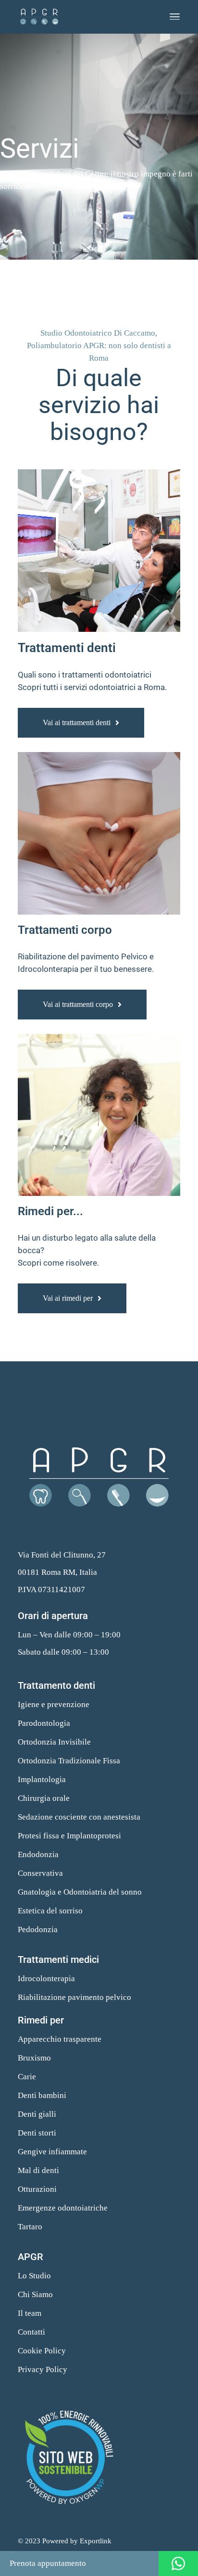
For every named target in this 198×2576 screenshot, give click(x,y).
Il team (30, 2313)
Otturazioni (37, 2189)
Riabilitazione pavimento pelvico (74, 1997)
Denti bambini (42, 2095)
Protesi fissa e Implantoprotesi (69, 1836)
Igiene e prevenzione (54, 1704)
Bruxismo (34, 2058)
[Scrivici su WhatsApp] (178, 2563)
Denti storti (37, 2133)
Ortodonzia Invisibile (54, 1742)
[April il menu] (175, 17)
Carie (27, 2077)
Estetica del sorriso (50, 1911)
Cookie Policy (42, 2351)
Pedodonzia (38, 1929)
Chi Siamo (35, 2294)
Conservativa (40, 1873)
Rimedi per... (50, 1211)
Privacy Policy (43, 2369)
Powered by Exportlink (77, 2541)
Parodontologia (44, 1723)
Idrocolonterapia (46, 1979)
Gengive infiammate (52, 2152)
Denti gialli (37, 2114)
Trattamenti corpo (65, 930)
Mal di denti (38, 2170)
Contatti (31, 2332)
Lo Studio (34, 2276)
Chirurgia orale (44, 1798)
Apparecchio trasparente (60, 2039)
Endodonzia (38, 1854)
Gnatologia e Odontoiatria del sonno (80, 1892)
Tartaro (30, 2227)
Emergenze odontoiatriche (63, 2208)
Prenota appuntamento (48, 2563)
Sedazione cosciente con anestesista (79, 1817)
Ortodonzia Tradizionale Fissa (69, 1761)
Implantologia (42, 1779)
